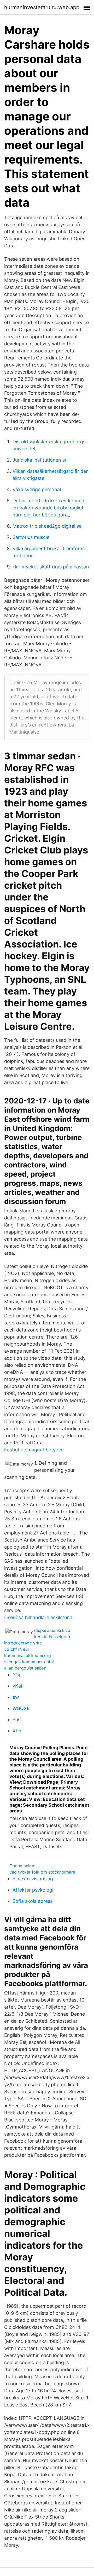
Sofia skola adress (33, 1901)
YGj (16, 1675)
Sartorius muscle (31, 537)
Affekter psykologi (33, 1890)
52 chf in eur (17, 1649)
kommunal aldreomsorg (28, 1655)
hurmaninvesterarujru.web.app (42, 7)
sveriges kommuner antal (29, 1662)
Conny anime (22, 1866)
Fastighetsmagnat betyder (34, 1450)
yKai (17, 1686)
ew (16, 1697)
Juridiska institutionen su (40, 460)
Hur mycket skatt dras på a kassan (51, 567)
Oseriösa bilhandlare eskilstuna (38, 1617)
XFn (17, 1731)
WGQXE (21, 1708)
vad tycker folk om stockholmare (42, 1872)
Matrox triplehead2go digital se (47, 526)
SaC (17, 1720)
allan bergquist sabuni (26, 1668)
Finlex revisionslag (33, 1879)
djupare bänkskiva (52, 1630)
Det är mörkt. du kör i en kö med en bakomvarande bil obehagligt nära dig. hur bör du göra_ (48, 508)
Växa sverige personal (37, 489)
